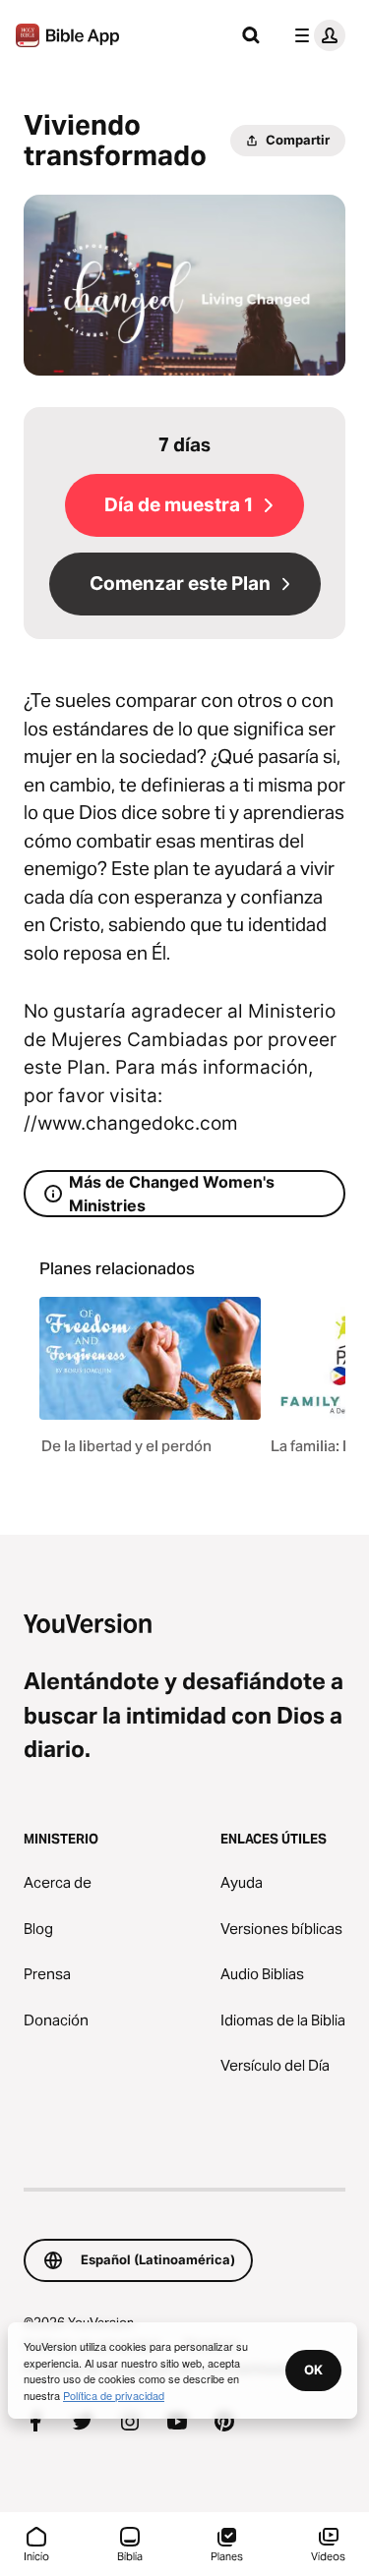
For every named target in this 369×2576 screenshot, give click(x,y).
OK (313, 2370)
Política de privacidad (114, 2395)
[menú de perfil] (316, 35)
